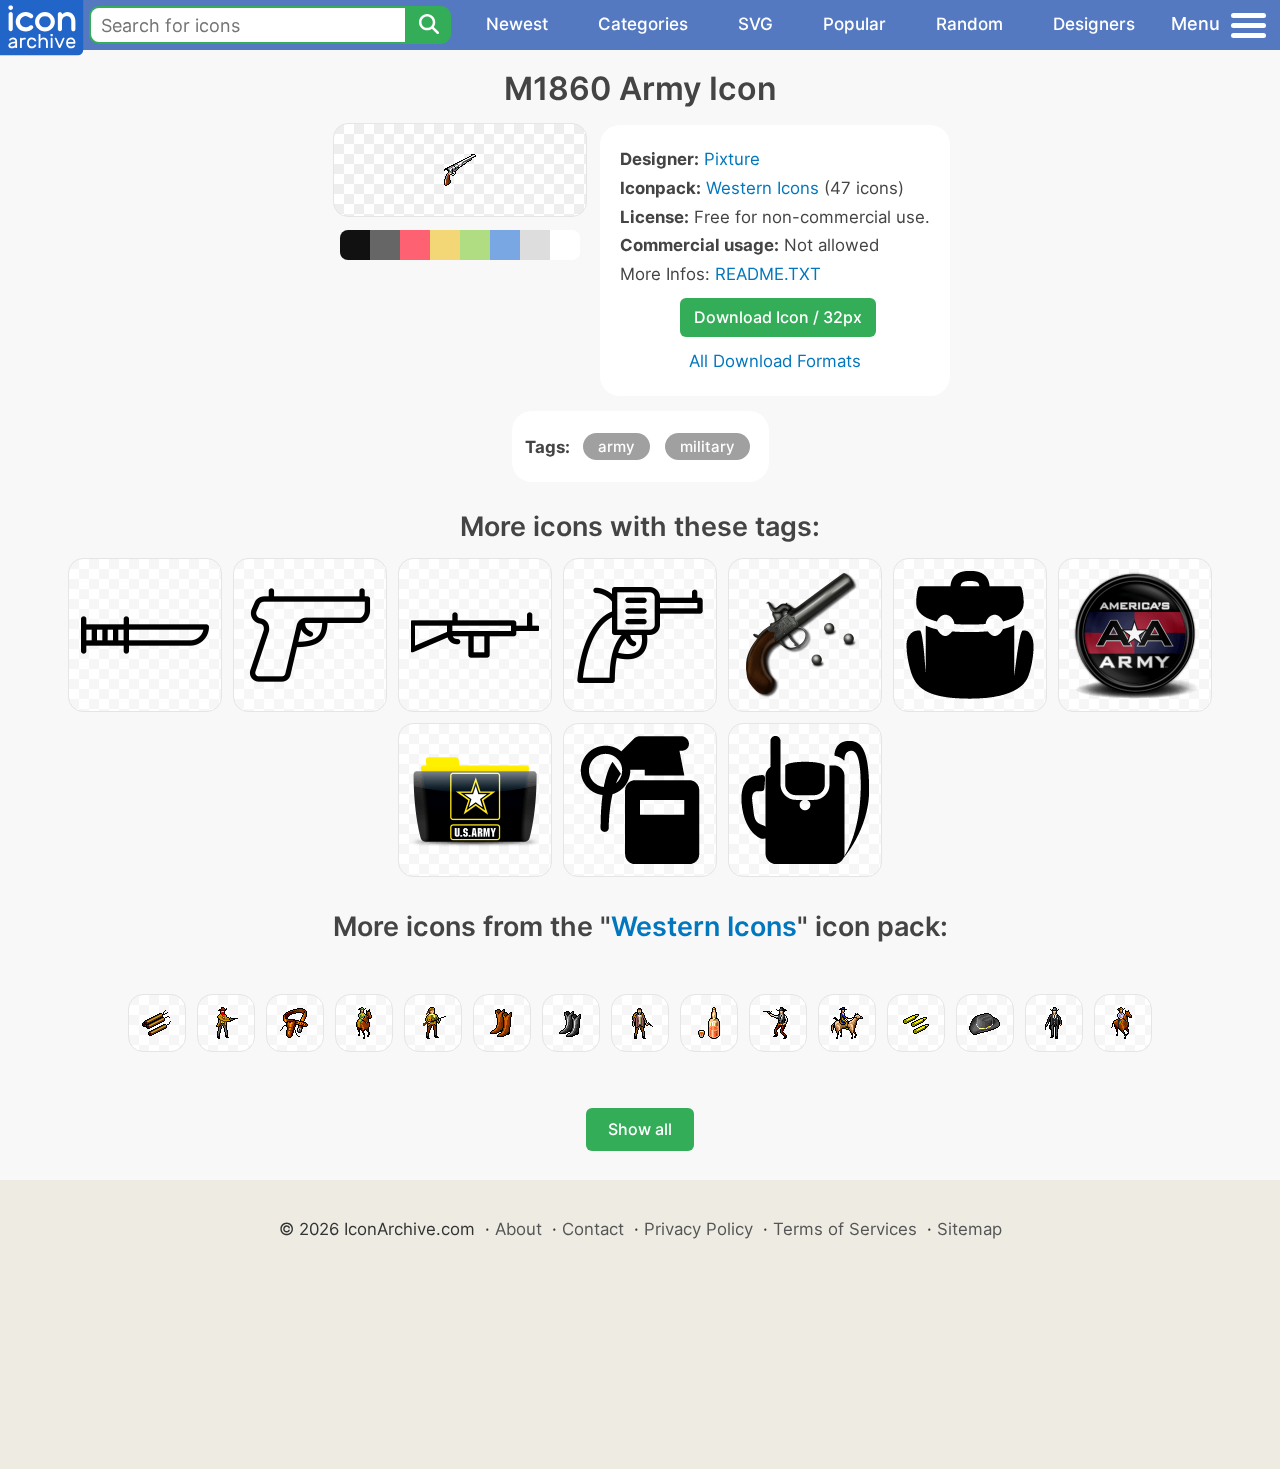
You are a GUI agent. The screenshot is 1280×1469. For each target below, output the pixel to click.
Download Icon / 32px (778, 317)
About (518, 1229)
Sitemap (969, 1229)
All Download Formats (775, 361)
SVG (755, 24)
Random (969, 24)
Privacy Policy (698, 1229)
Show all (640, 1129)
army (616, 446)
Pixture (732, 159)
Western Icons (762, 188)
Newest (517, 24)
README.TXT (768, 274)
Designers (1094, 24)
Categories (643, 24)
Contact (593, 1229)
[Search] (428, 25)
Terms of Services (845, 1229)
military (707, 446)
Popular (854, 24)
